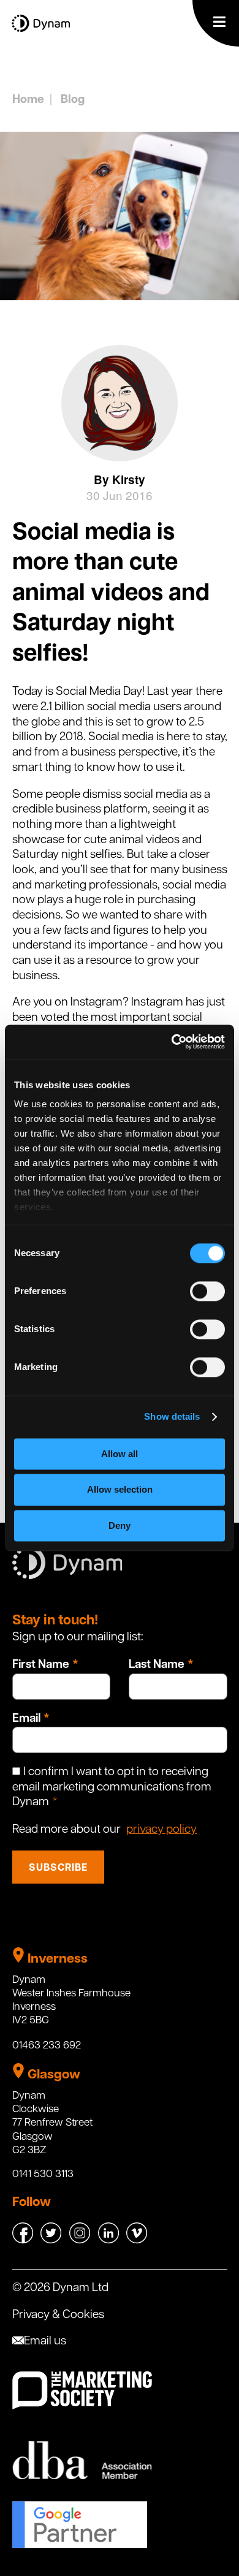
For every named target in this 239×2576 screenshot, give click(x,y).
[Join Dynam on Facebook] (24, 2241)
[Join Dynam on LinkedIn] (110, 2241)
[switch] (207, 1291)
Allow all (120, 1454)
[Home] (41, 32)
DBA (82, 2460)
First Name (41, 1665)
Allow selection (120, 1490)
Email (26, 1719)
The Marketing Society (82, 2391)
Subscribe (58, 1868)
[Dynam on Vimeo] (137, 2241)
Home (28, 100)
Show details (172, 1416)
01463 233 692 (47, 2046)
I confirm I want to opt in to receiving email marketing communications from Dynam (112, 1787)
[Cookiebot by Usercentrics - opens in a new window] (172, 1042)
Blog (73, 100)
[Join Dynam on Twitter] (52, 2241)
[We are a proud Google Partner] (80, 2545)
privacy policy (161, 1830)
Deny (120, 1525)
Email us (45, 2342)
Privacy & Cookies (58, 2315)
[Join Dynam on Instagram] (81, 2241)
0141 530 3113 (43, 2174)
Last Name (157, 1665)
